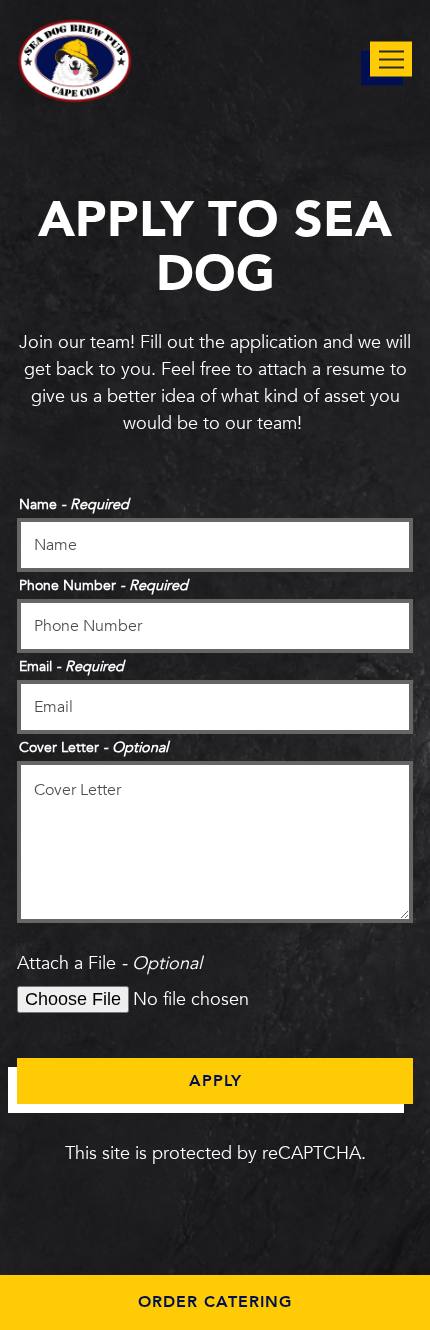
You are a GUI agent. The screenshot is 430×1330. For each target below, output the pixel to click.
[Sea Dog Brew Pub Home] (75, 59)
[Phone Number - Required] (215, 626)
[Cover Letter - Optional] (215, 842)
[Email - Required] (215, 707)
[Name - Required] (215, 545)
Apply (215, 1081)
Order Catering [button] (215, 1302)
